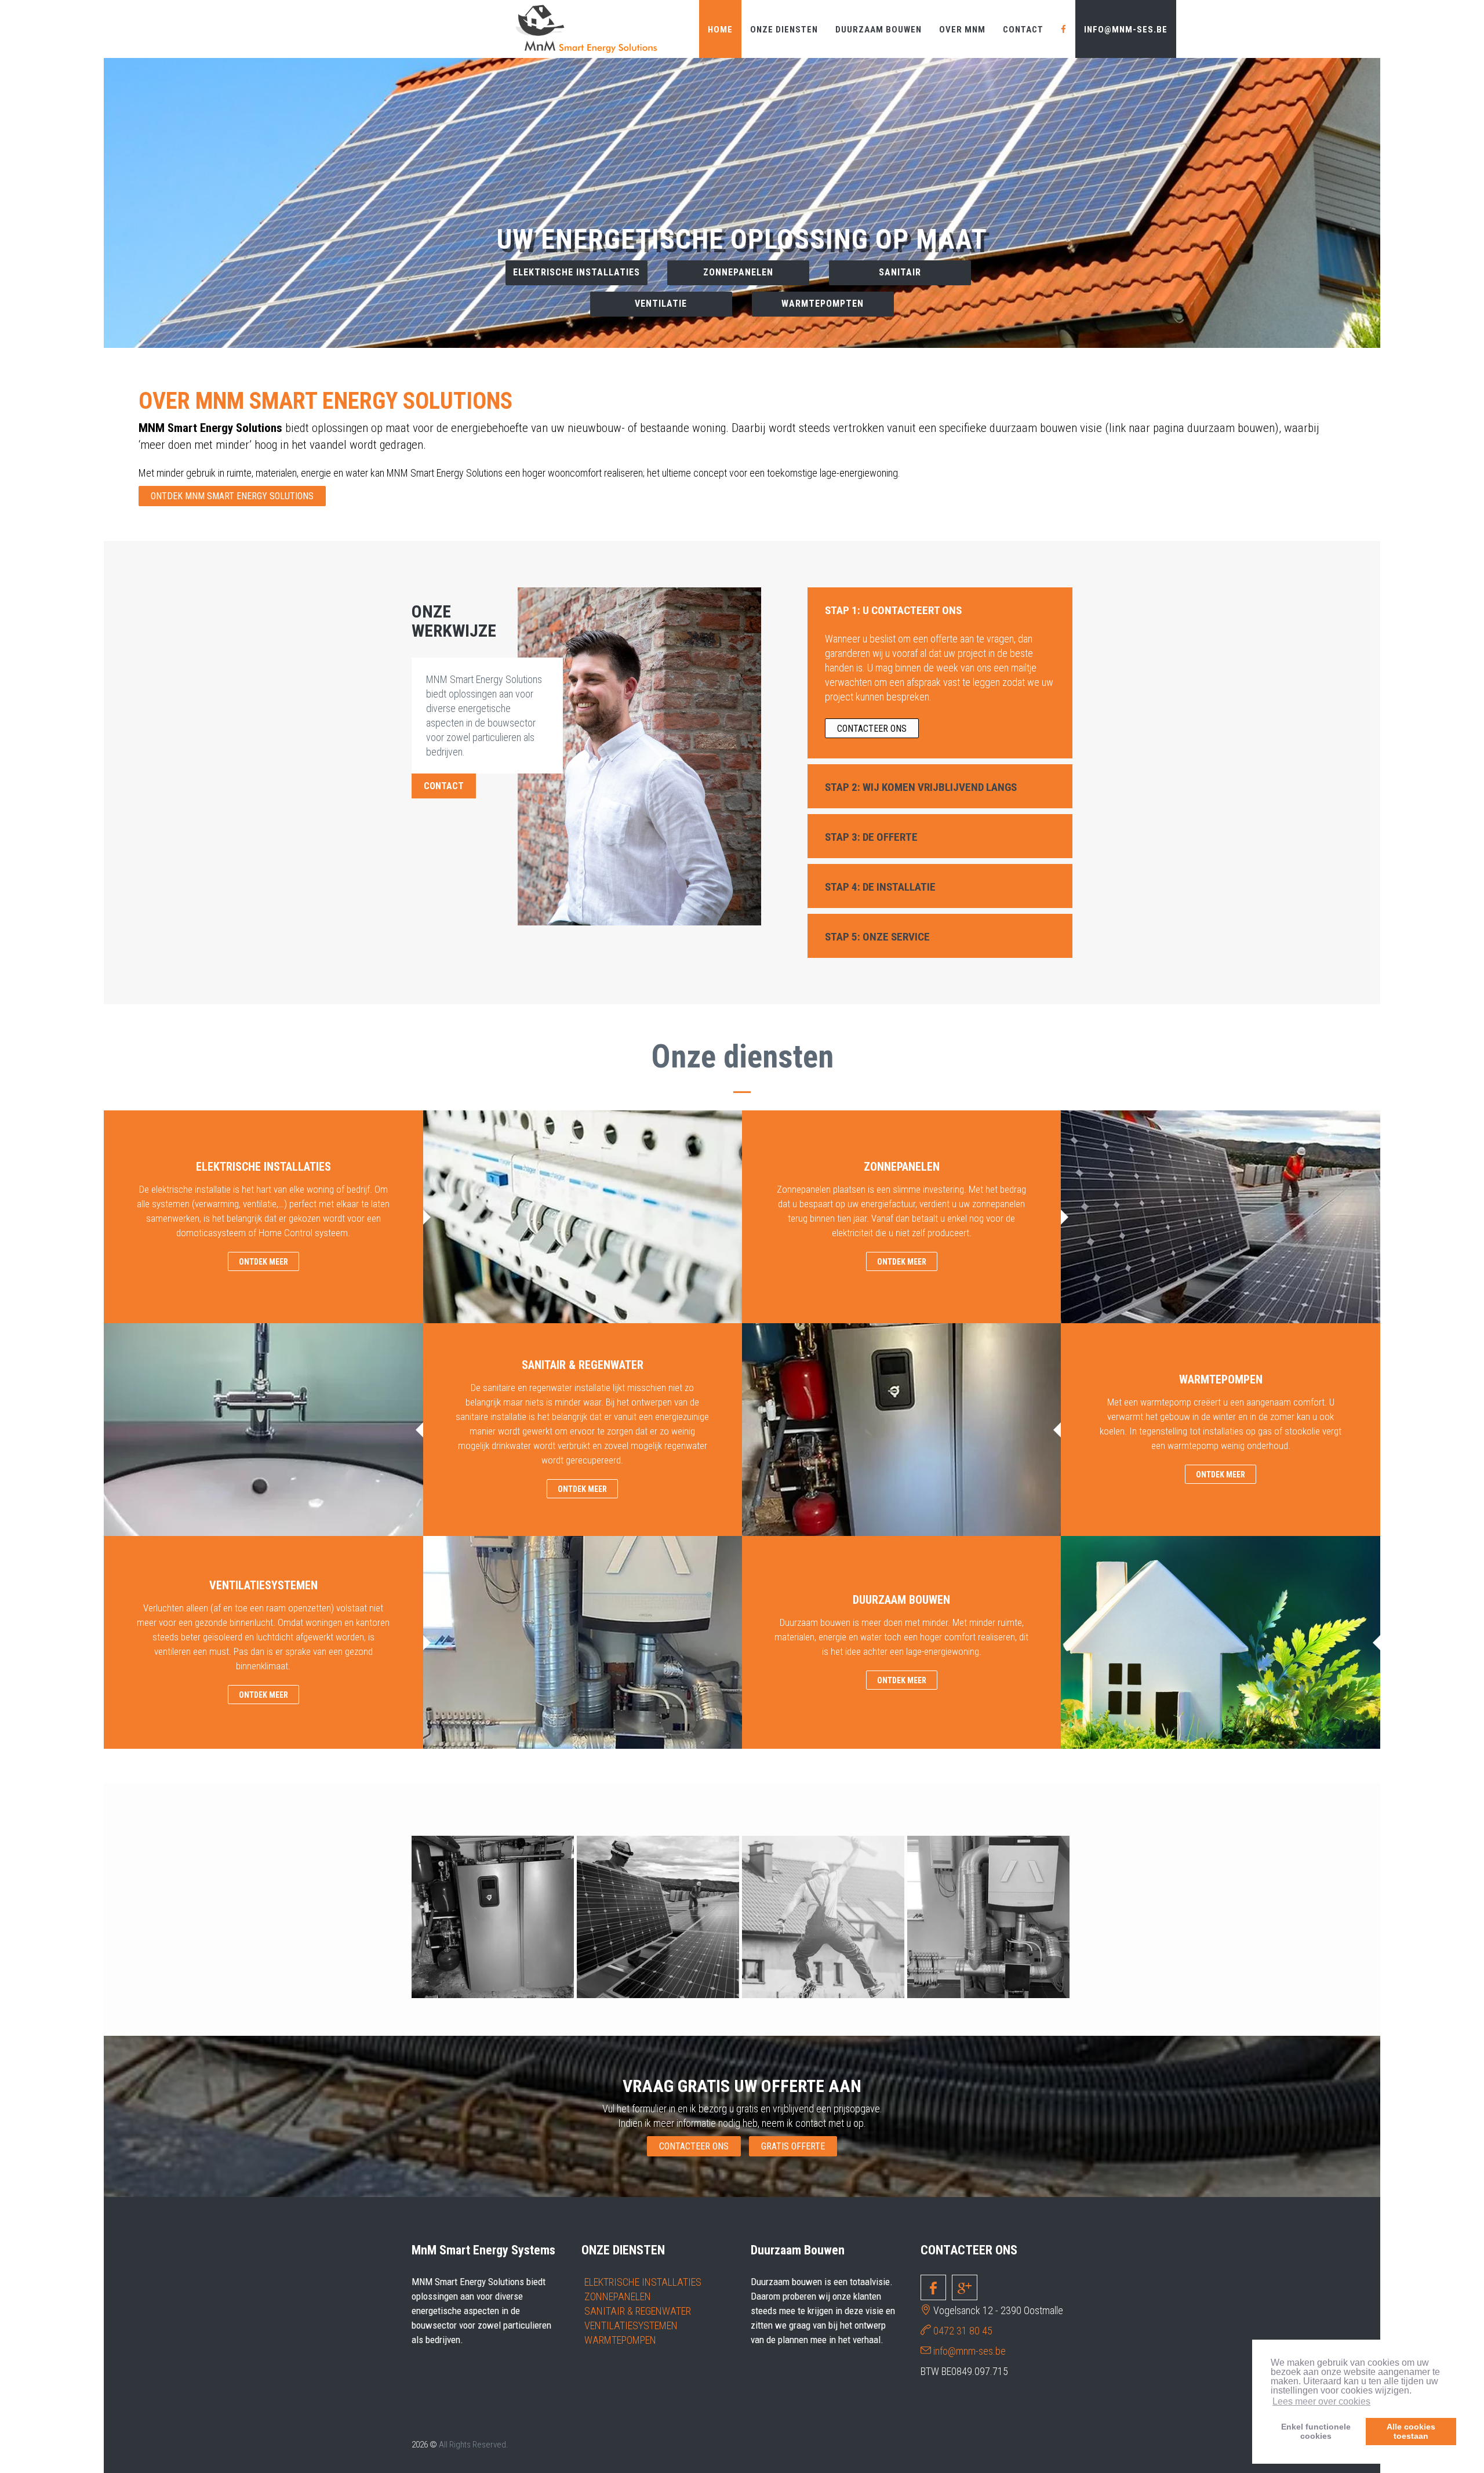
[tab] (940, 609)
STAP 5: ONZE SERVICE (877, 937)
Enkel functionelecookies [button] (1316, 2431)
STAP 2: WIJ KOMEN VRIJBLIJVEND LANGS (921, 787)
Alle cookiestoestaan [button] (1411, 2431)
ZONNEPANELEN (618, 2296)
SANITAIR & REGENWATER (638, 2311)
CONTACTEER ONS (742, 288)
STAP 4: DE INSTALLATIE (880, 887)
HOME (720, 30)
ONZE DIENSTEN (784, 30)
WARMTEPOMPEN (620, 2340)
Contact (1023, 30)
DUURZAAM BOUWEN (879, 30)
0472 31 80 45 (963, 2331)
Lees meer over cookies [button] (1321, 2401)
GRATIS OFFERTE (793, 2146)
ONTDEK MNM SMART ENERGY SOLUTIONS (232, 496)
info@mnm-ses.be (1126, 30)
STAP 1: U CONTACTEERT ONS (893, 610)
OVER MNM (962, 30)
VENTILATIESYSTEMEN (631, 2325)
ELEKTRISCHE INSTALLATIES (643, 2282)
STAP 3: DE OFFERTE (871, 837)
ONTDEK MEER (263, 1262)
